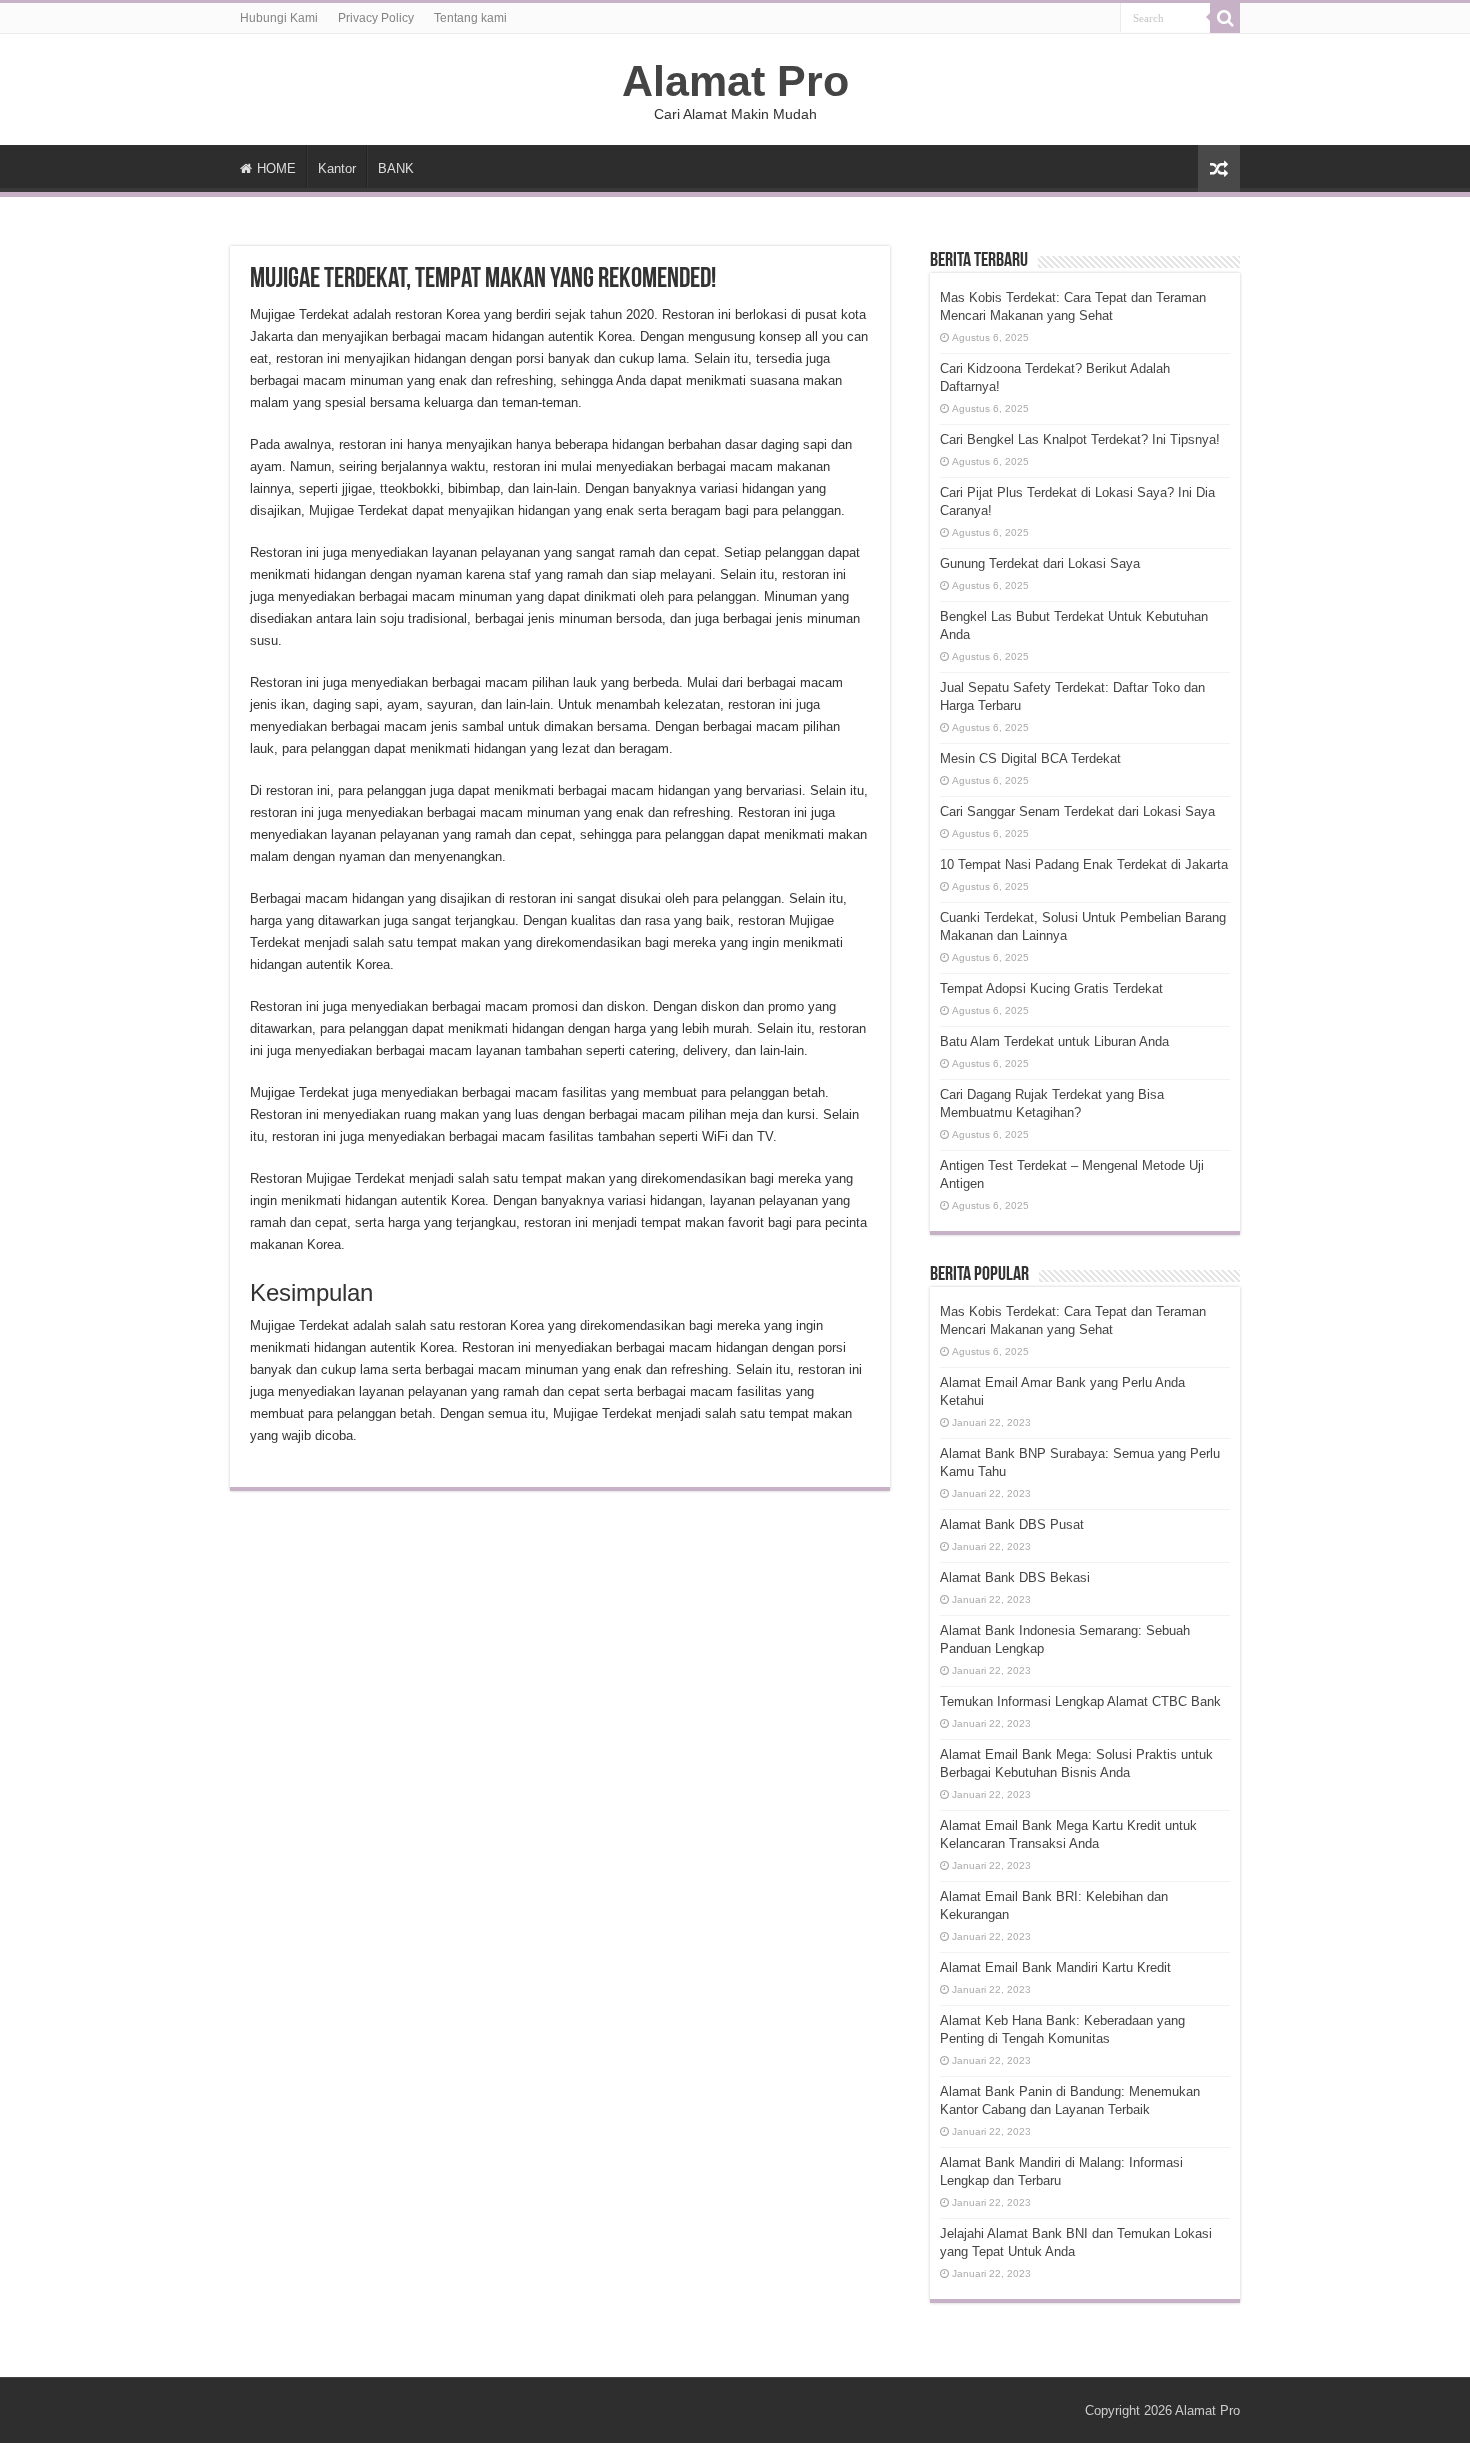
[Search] (1225, 18)
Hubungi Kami (279, 18)
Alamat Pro (735, 81)
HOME (276, 168)
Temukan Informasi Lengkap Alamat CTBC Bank (1080, 1701)
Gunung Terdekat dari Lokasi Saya (1040, 563)
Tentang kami (470, 18)
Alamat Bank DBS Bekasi (1015, 1577)
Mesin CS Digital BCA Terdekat (1030, 758)
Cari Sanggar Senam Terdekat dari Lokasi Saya (1077, 811)
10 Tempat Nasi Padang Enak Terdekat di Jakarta (1084, 864)
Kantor (337, 168)
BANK (396, 168)
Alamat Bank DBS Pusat (1012, 1524)
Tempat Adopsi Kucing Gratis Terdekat (1051, 988)
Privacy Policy (376, 18)
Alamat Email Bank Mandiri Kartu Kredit (1055, 1967)
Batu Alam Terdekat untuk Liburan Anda (1054, 1041)
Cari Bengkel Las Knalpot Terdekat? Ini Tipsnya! (1080, 439)
